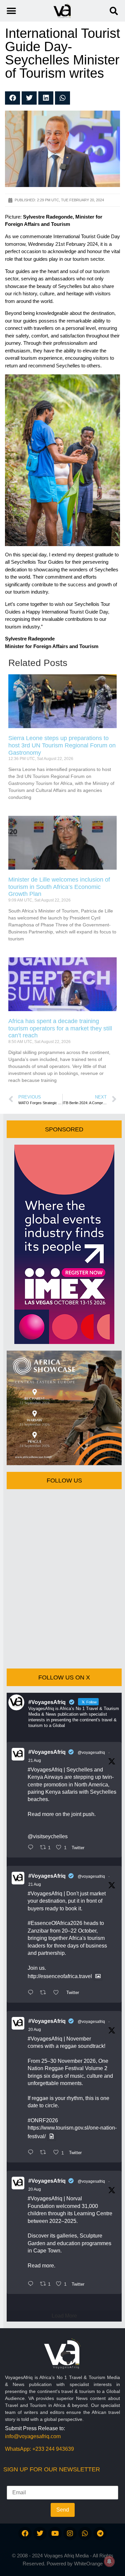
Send (63, 2510)
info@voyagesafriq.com (33, 2436)
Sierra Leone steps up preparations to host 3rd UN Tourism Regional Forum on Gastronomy (62, 745)
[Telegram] (100, 2533)
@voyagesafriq (91, 1753)
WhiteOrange (88, 2564)
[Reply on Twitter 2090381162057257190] (32, 2284)
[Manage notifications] (109, 2561)
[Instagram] (70, 2533)
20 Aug (35, 2030)
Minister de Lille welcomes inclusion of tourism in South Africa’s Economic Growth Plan (59, 887)
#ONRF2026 (43, 2120)
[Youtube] (55, 2533)
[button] (114, 11)
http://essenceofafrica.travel (60, 1976)
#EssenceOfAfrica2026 (55, 1923)
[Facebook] (25, 2533)
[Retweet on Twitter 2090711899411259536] (45, 1993)
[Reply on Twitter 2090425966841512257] (32, 2153)
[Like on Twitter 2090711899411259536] (58, 1993)
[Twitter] (40, 2533)
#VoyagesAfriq (47, 1752)
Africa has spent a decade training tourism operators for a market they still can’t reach (60, 1028)
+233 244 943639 (53, 2449)
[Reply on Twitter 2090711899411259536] (32, 1993)
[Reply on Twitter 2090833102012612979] (32, 1848)
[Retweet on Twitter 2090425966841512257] (45, 2153)
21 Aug (35, 1761)
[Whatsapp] (85, 2533)
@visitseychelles (48, 1836)
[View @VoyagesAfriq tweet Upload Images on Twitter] (98, 1976)
